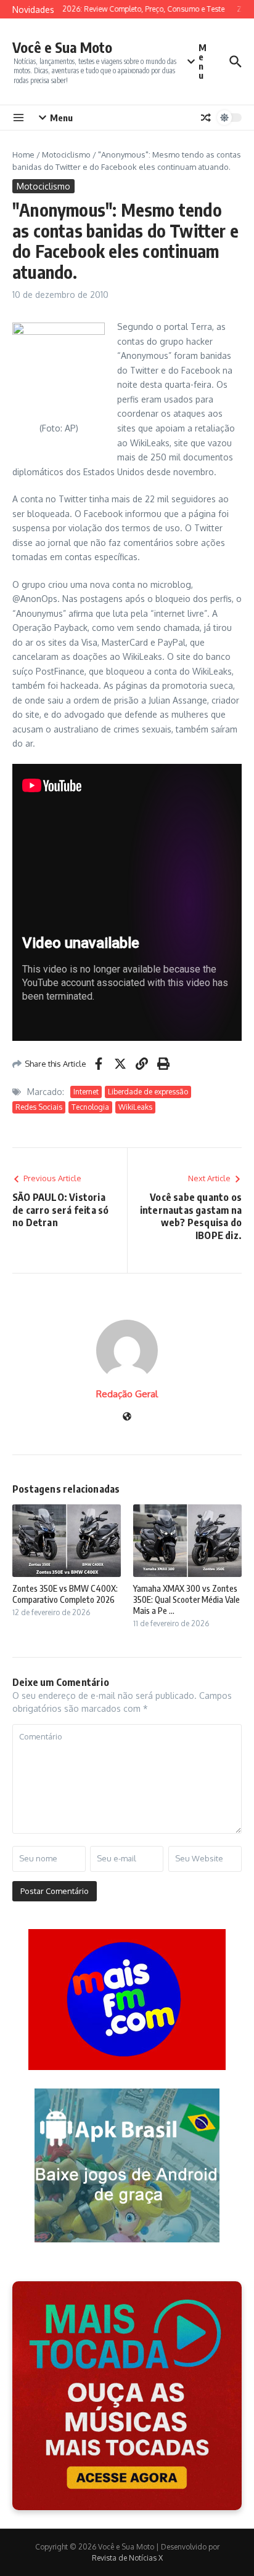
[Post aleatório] (206, 118)
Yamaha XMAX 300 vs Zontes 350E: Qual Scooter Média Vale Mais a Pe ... (186, 1599)
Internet (86, 1092)
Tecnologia (90, 1107)
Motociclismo (66, 154)
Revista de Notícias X (127, 2558)
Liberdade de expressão (148, 1092)
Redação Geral (127, 1394)
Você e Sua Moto (62, 47)
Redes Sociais (39, 1107)
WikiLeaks (135, 1107)
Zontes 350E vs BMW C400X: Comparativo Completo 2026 (65, 1594)
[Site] (127, 1417)
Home (23, 154)
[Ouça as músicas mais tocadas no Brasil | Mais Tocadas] (127, 2396)
